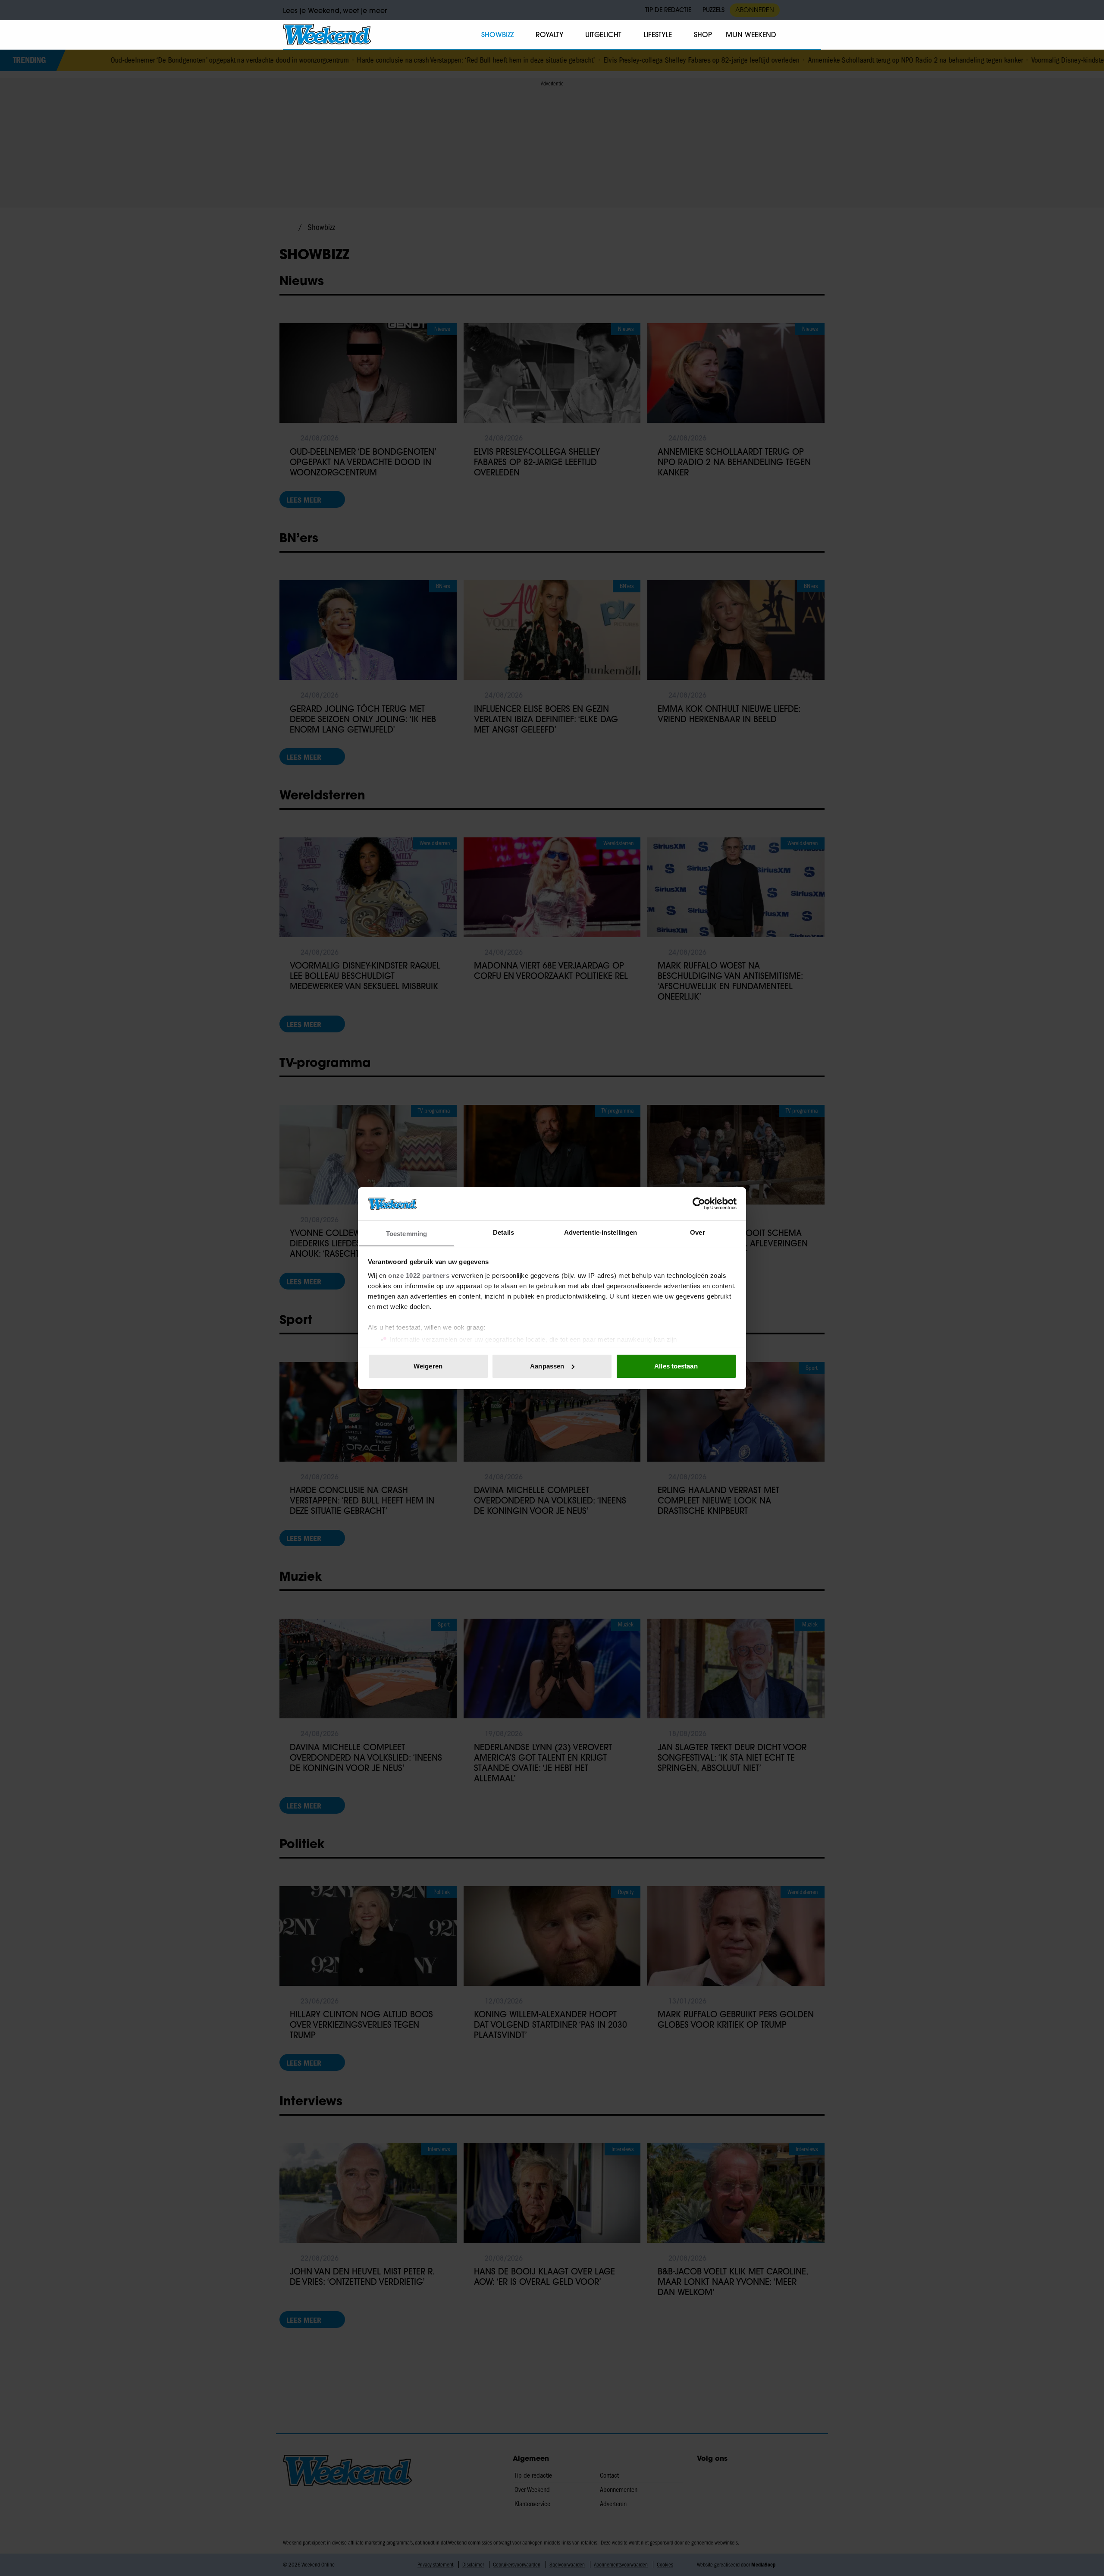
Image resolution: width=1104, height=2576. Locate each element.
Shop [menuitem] (703, 35)
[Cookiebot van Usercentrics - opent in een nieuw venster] (699, 1204)
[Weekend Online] (327, 35)
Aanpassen (547, 1366)
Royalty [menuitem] (549, 35)
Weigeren (428, 1366)
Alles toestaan (676, 1366)
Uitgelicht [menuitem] (603, 35)
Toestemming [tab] (406, 1233)
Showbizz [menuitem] (497, 35)
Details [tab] (503, 1232)
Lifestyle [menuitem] (658, 35)
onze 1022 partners (419, 1275)
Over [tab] (697, 1232)
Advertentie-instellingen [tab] (601, 1232)
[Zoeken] (814, 35)
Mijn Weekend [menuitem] (751, 35)
